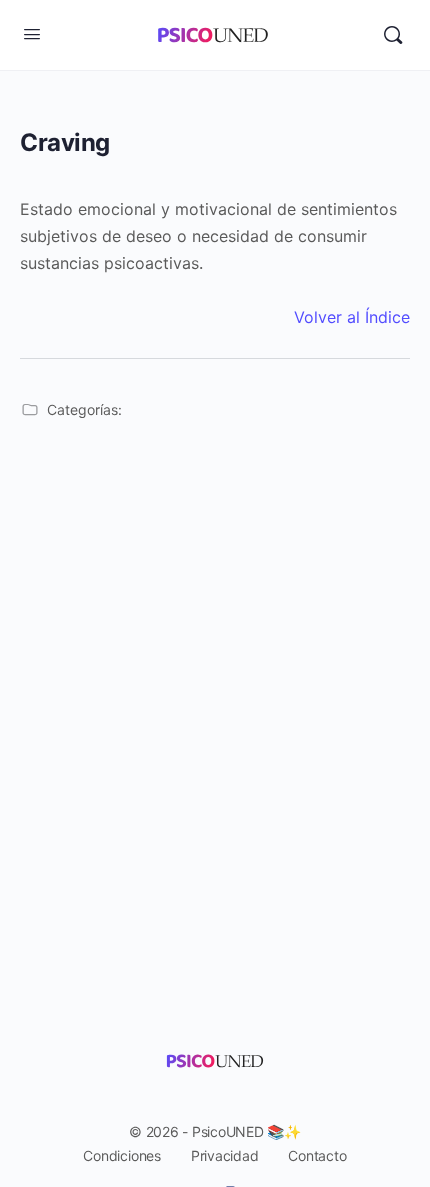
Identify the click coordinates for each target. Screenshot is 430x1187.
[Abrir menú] (32, 33)
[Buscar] (393, 35)
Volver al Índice (352, 317)
